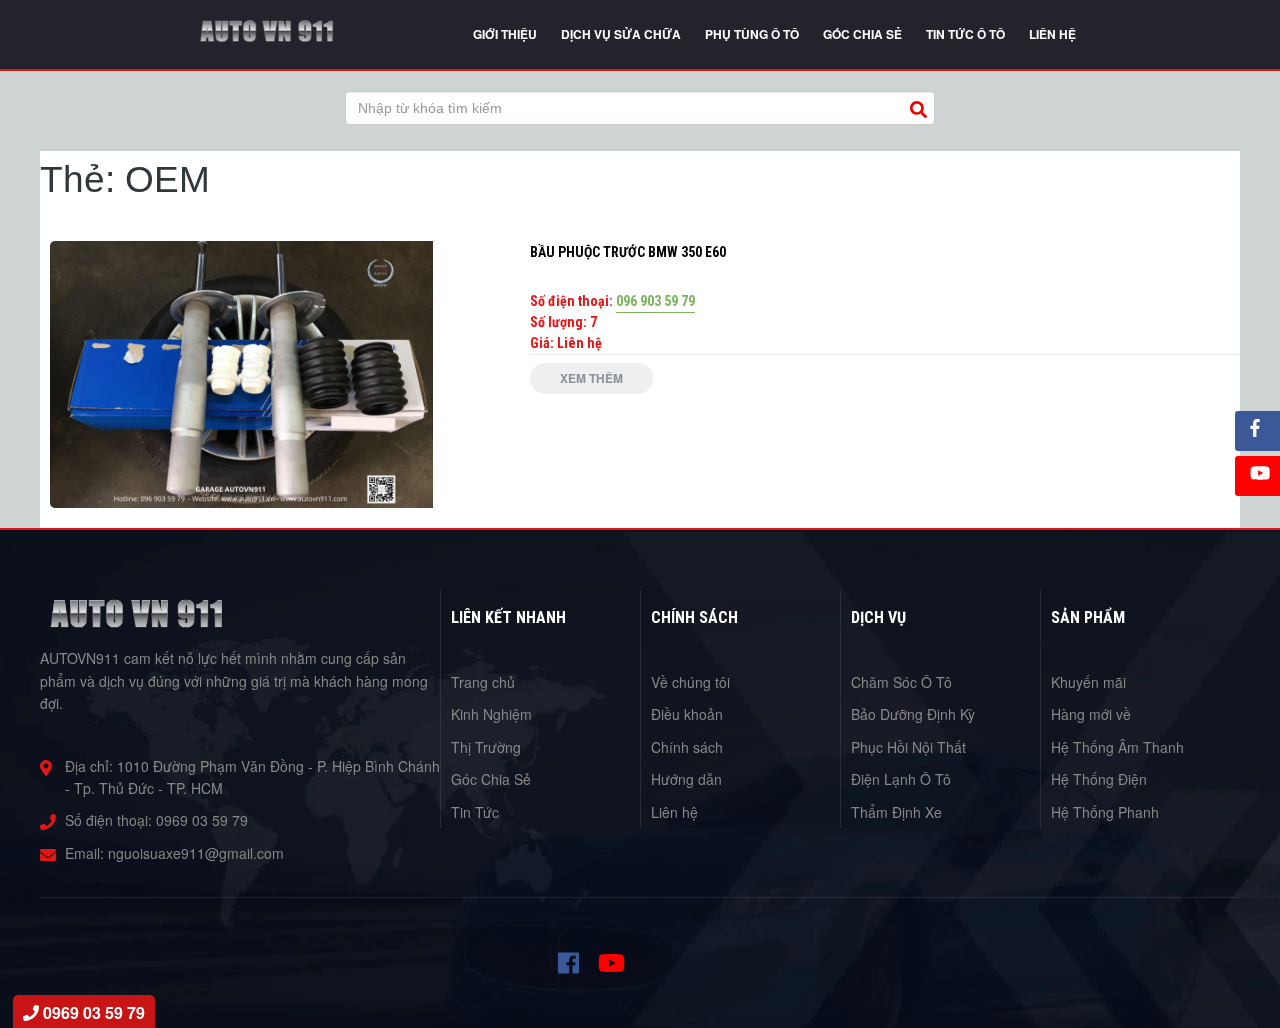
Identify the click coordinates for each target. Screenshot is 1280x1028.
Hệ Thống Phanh (1105, 812)
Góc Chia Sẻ (491, 779)
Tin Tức (475, 812)
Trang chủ (483, 682)
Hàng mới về (1091, 714)
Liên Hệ (1052, 34)
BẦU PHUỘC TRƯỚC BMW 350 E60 (628, 252)
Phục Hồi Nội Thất (908, 747)
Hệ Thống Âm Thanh (1117, 747)
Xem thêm (591, 378)
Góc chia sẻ (862, 34)
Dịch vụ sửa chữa (621, 34)
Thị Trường (486, 747)
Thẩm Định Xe (896, 812)
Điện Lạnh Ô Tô (901, 779)
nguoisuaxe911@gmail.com (196, 853)
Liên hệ (674, 812)
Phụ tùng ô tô (752, 34)
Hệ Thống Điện (1099, 779)
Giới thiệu (505, 34)
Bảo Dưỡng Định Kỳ (913, 714)
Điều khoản (687, 714)
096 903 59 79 (655, 301)
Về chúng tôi (690, 682)
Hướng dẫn (686, 779)
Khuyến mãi (1088, 682)
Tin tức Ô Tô (965, 34)
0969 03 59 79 (202, 820)
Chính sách (687, 747)
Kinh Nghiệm (491, 714)
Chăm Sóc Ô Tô (901, 682)
